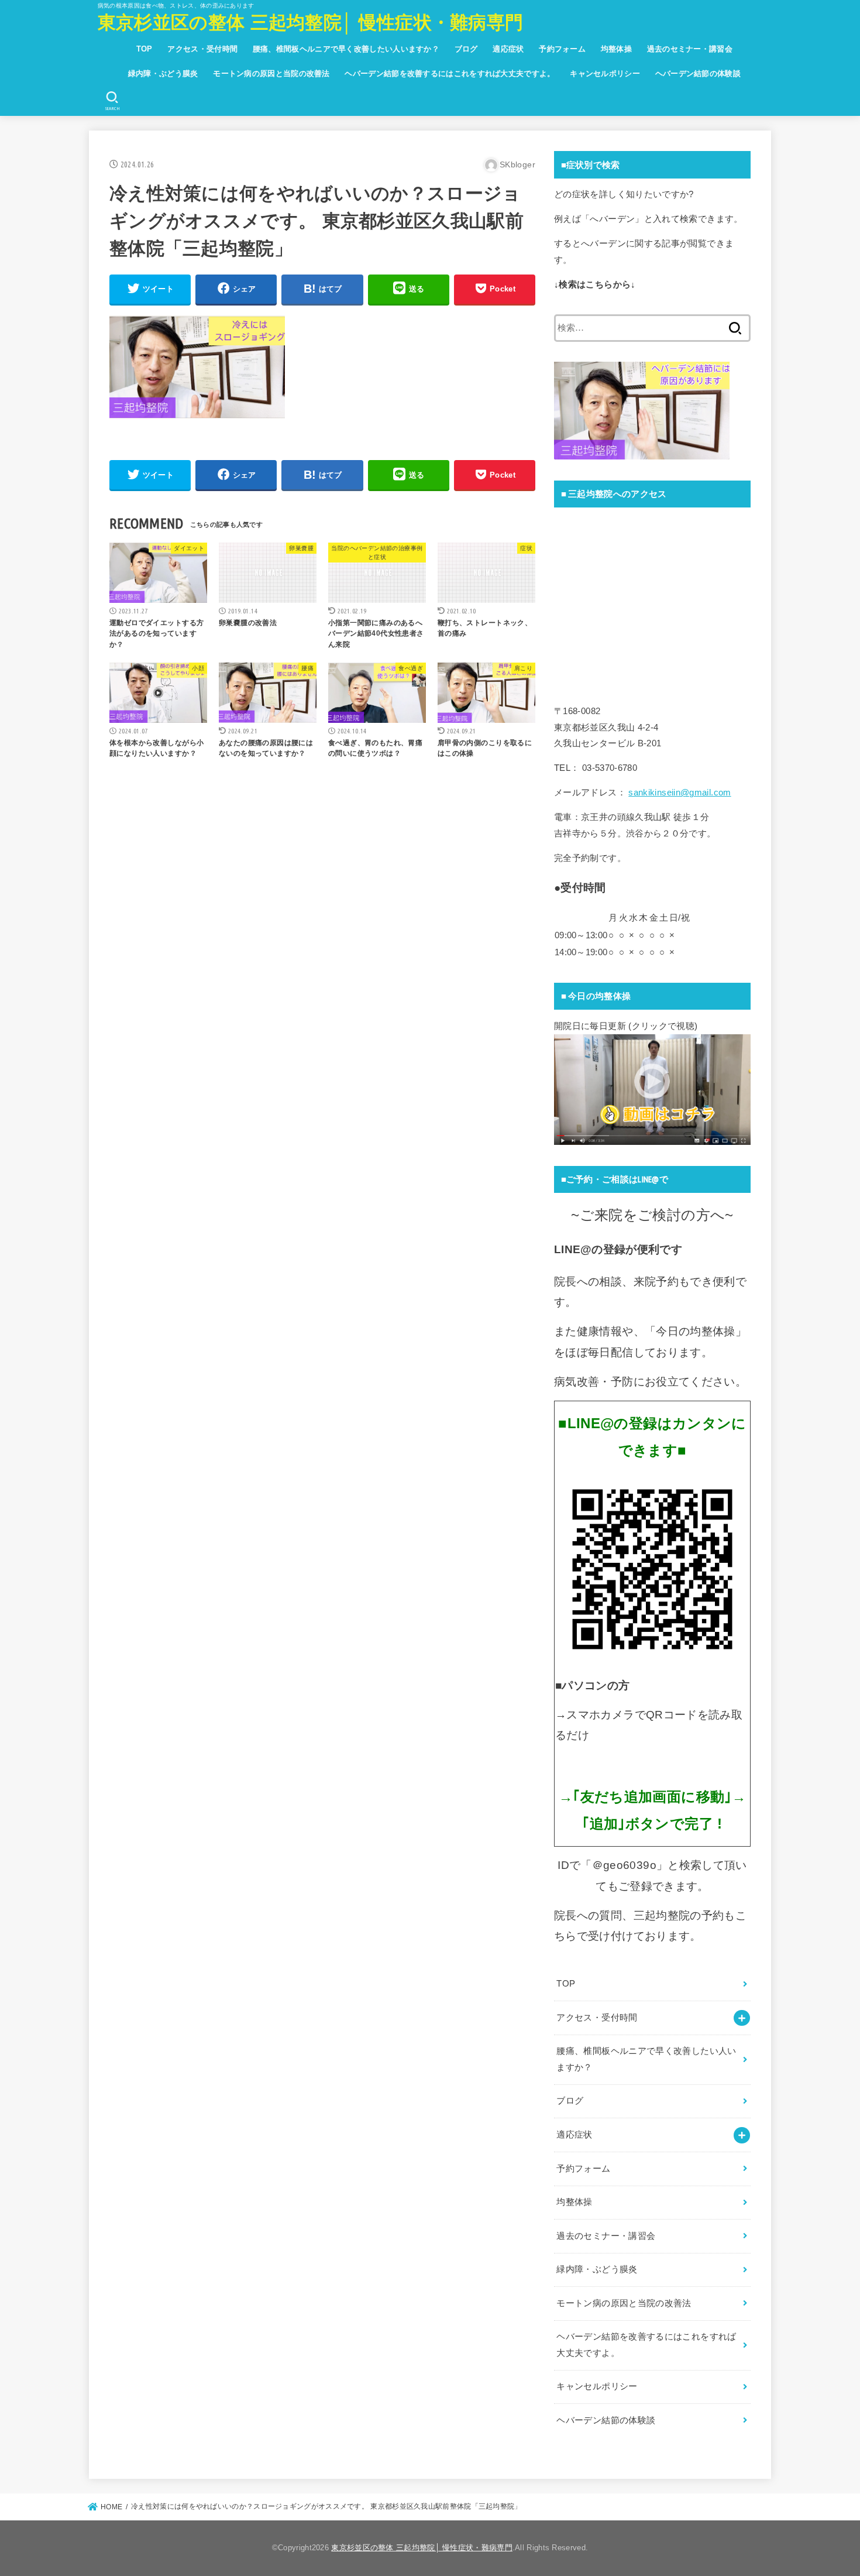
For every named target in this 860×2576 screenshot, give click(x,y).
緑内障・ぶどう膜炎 (163, 73)
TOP (145, 49)
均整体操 (616, 49)
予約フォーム (562, 49)
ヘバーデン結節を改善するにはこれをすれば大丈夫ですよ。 (450, 73)
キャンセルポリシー (605, 73)
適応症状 (508, 49)
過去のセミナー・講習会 (690, 49)
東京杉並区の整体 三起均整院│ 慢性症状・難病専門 (311, 23)
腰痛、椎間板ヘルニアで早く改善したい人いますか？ (346, 49)
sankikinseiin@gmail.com (680, 793)
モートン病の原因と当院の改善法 (271, 73)
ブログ (466, 49)
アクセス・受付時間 (202, 49)
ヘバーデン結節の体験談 (698, 73)
